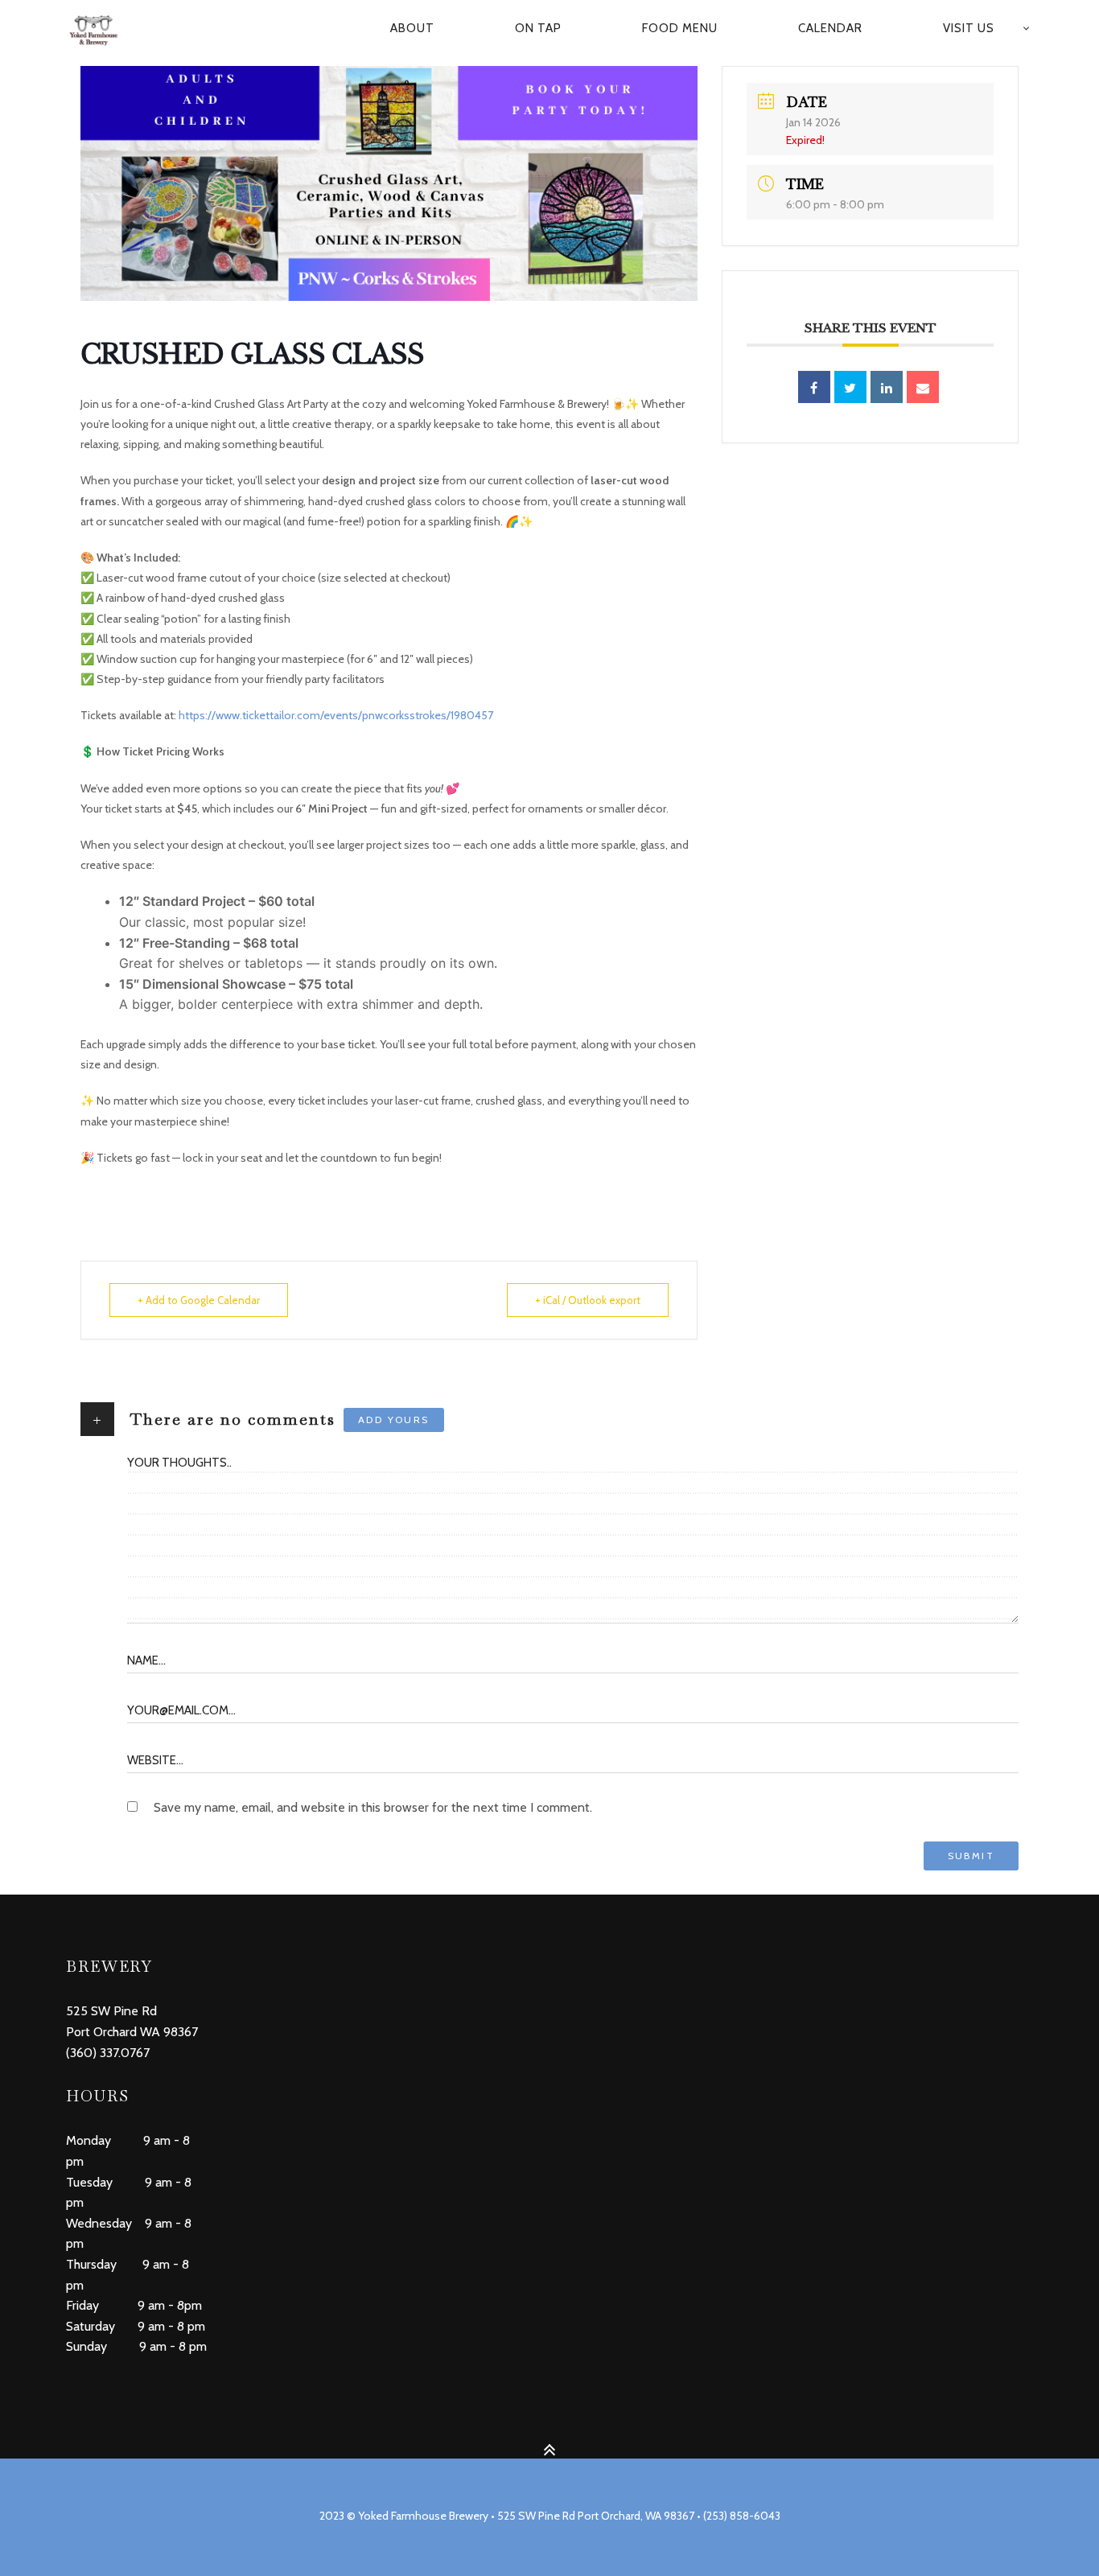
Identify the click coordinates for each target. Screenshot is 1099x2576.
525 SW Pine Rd (111, 2011)
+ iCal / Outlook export (588, 1300)
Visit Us (969, 28)
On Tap (538, 28)
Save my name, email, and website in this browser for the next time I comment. (373, 1807)
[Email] (923, 387)
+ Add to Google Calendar (199, 1300)
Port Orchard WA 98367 (132, 2032)
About (412, 28)
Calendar (830, 28)
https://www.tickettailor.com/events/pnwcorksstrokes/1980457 (336, 715)
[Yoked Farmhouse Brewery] (102, 29)
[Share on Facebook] (814, 387)
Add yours (394, 1420)
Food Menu (680, 28)
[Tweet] (850, 387)
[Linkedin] (887, 387)
